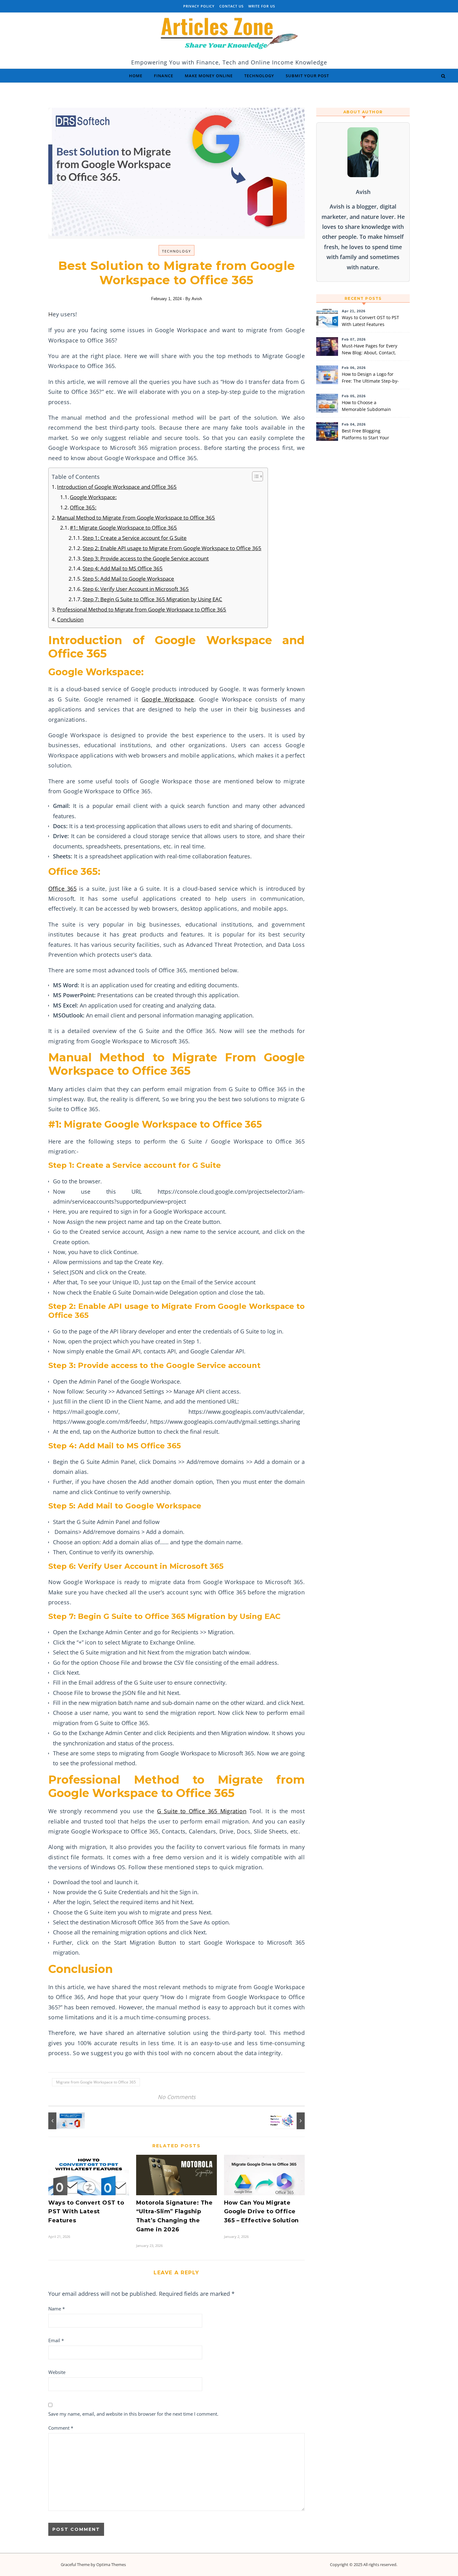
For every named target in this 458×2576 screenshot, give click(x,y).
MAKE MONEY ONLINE (209, 76)
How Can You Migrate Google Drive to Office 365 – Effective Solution (261, 2212)
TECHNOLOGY (259, 76)
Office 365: (83, 507)
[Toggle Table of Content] (254, 476)
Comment (61, 2428)
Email (56, 2340)
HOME (136, 76)
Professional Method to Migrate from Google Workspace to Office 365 (142, 609)
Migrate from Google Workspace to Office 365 (96, 2082)
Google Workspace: (93, 497)
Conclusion (70, 619)
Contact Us (231, 6)
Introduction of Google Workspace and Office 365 (117, 487)
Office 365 (62, 889)
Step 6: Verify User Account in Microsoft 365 (136, 589)
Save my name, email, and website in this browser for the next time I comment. (133, 2414)
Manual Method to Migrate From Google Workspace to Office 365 (136, 518)
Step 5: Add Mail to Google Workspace (128, 579)
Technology (177, 251)
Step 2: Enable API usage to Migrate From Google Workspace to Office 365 (172, 548)
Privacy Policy (199, 6)
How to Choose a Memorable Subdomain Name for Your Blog (366, 406)
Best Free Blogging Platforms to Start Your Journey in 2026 (365, 435)
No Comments (177, 2097)
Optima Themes (111, 2564)
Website (57, 2372)
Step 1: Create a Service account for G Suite (135, 538)
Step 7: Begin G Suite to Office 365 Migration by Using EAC (152, 599)
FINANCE (164, 76)
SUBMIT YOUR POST (307, 76)
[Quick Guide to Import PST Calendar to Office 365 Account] (62, 2121)
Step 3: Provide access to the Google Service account (146, 558)
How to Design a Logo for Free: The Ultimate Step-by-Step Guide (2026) (370, 378)
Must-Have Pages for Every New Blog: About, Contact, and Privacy (370, 350)
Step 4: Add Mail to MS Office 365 (123, 568)
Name (57, 2309)
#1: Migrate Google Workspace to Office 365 (123, 528)
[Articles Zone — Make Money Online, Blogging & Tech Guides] (229, 35)
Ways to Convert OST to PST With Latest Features (86, 2212)
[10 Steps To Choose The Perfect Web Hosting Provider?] (291, 2121)
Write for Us (262, 6)
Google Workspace (168, 699)
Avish (197, 299)
